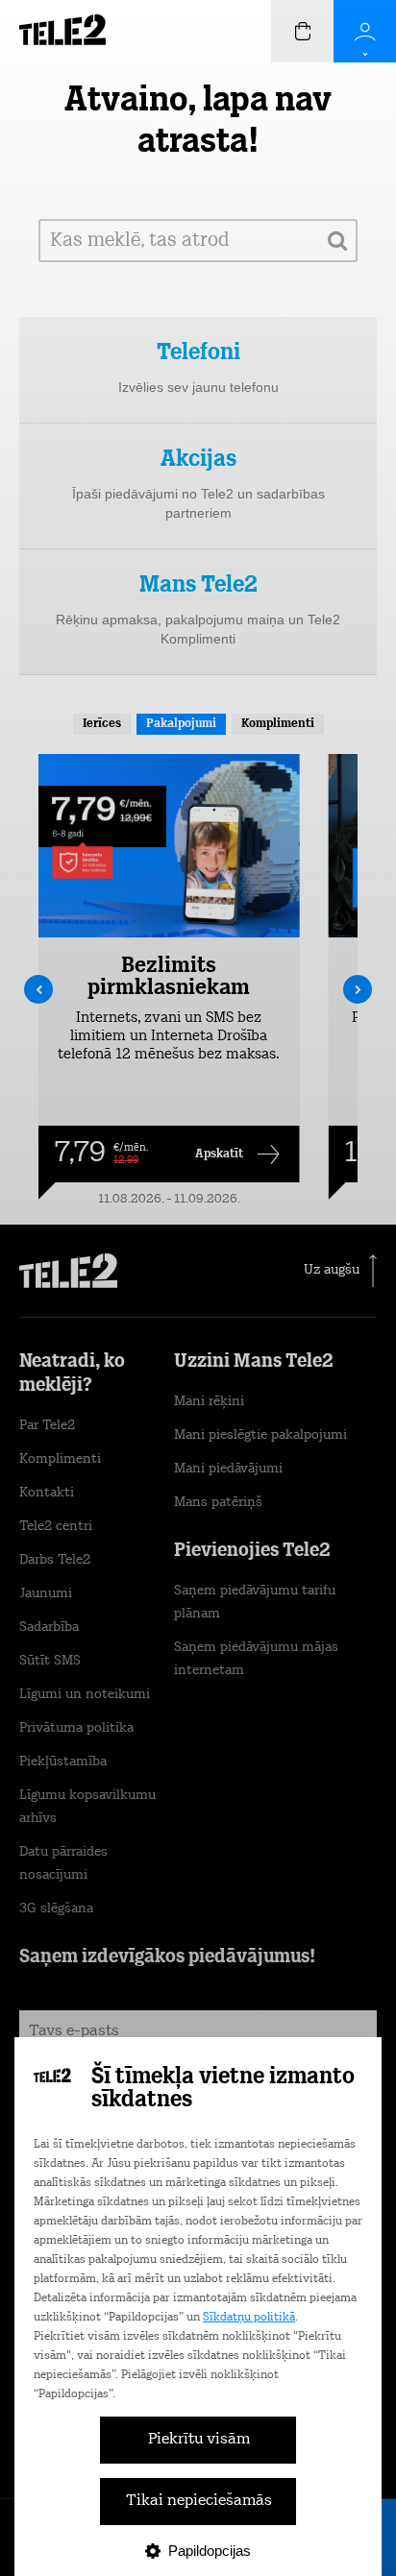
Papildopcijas (210, 2551)
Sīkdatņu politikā (249, 2318)
